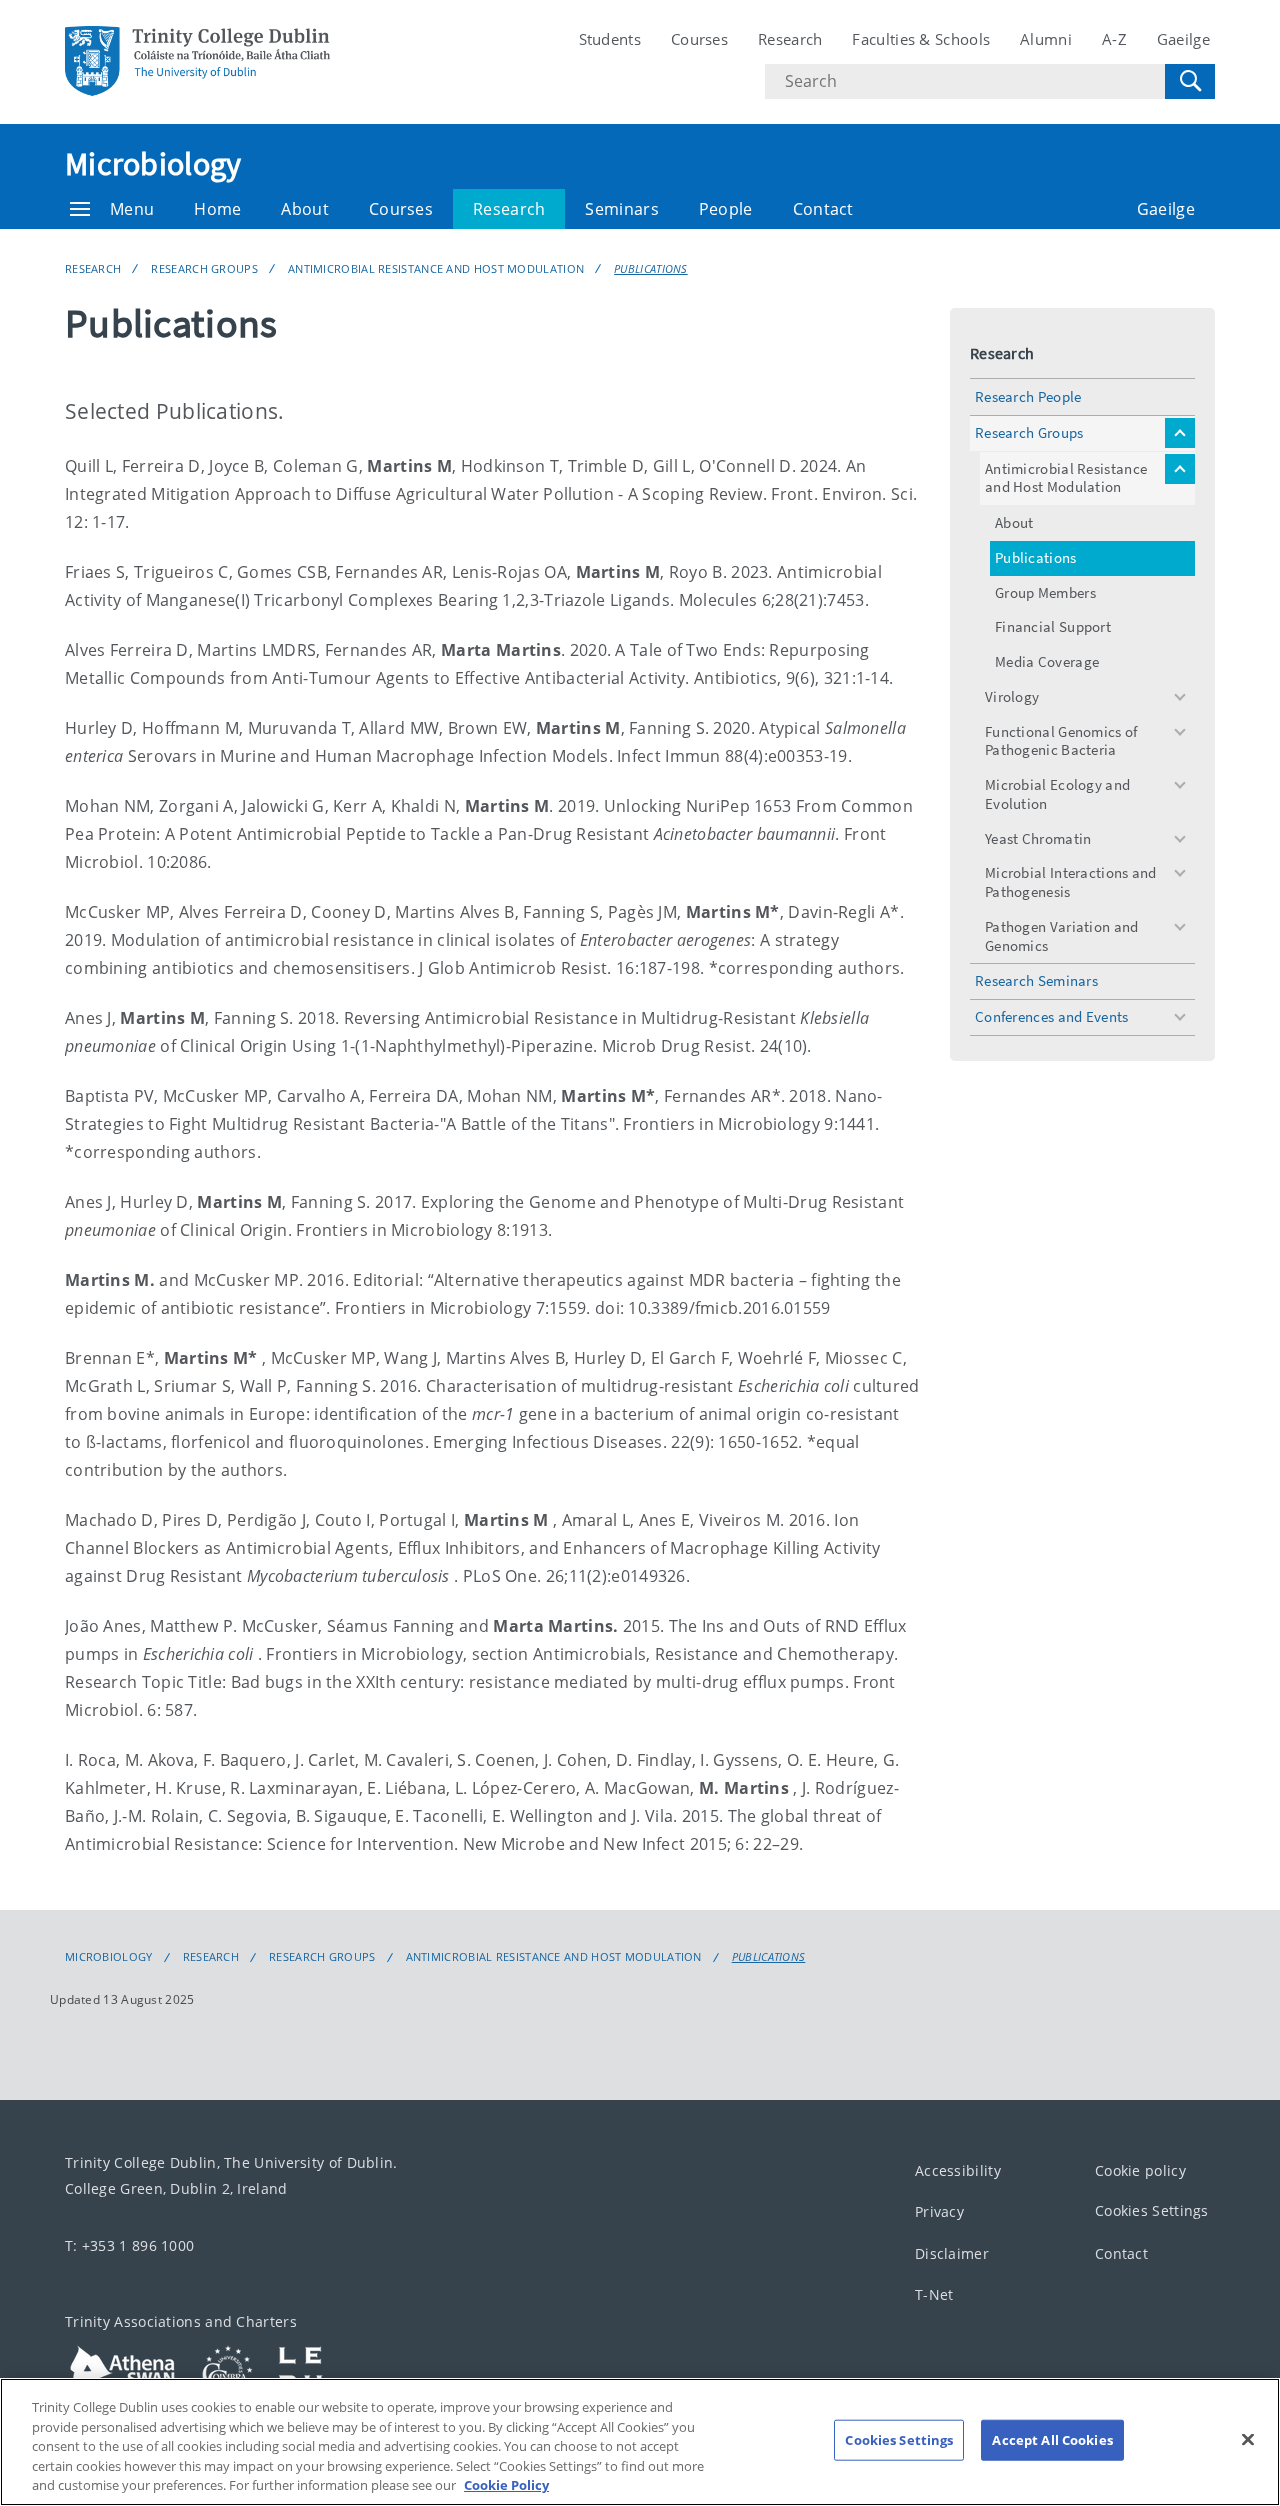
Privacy (939, 2211)
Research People (1028, 396)
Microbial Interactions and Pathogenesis (1071, 882)
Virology (1012, 696)
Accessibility (958, 2170)
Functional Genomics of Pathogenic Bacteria (1061, 741)
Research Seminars (1036, 980)
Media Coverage (1047, 661)
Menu (132, 209)
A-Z (1114, 39)
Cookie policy (1140, 2170)
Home (217, 209)
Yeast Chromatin (1038, 838)
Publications (651, 268)
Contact (823, 209)
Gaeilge (1183, 39)
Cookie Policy (506, 2485)
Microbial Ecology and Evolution (1057, 794)
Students (610, 39)
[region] (640, 2442)
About (305, 209)
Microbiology (153, 164)
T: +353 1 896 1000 (129, 2245)
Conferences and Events (1052, 1016)
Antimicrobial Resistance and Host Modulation (436, 268)
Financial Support (1053, 626)
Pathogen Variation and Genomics (1062, 936)
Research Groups (204, 268)
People (726, 209)
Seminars (621, 209)
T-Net (934, 2294)
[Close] (1248, 2440)
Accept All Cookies (1052, 2440)
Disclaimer (952, 2253)
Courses (699, 39)
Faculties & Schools (921, 39)
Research (790, 39)
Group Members (1045, 592)
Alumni (1046, 39)
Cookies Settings (1152, 2210)
